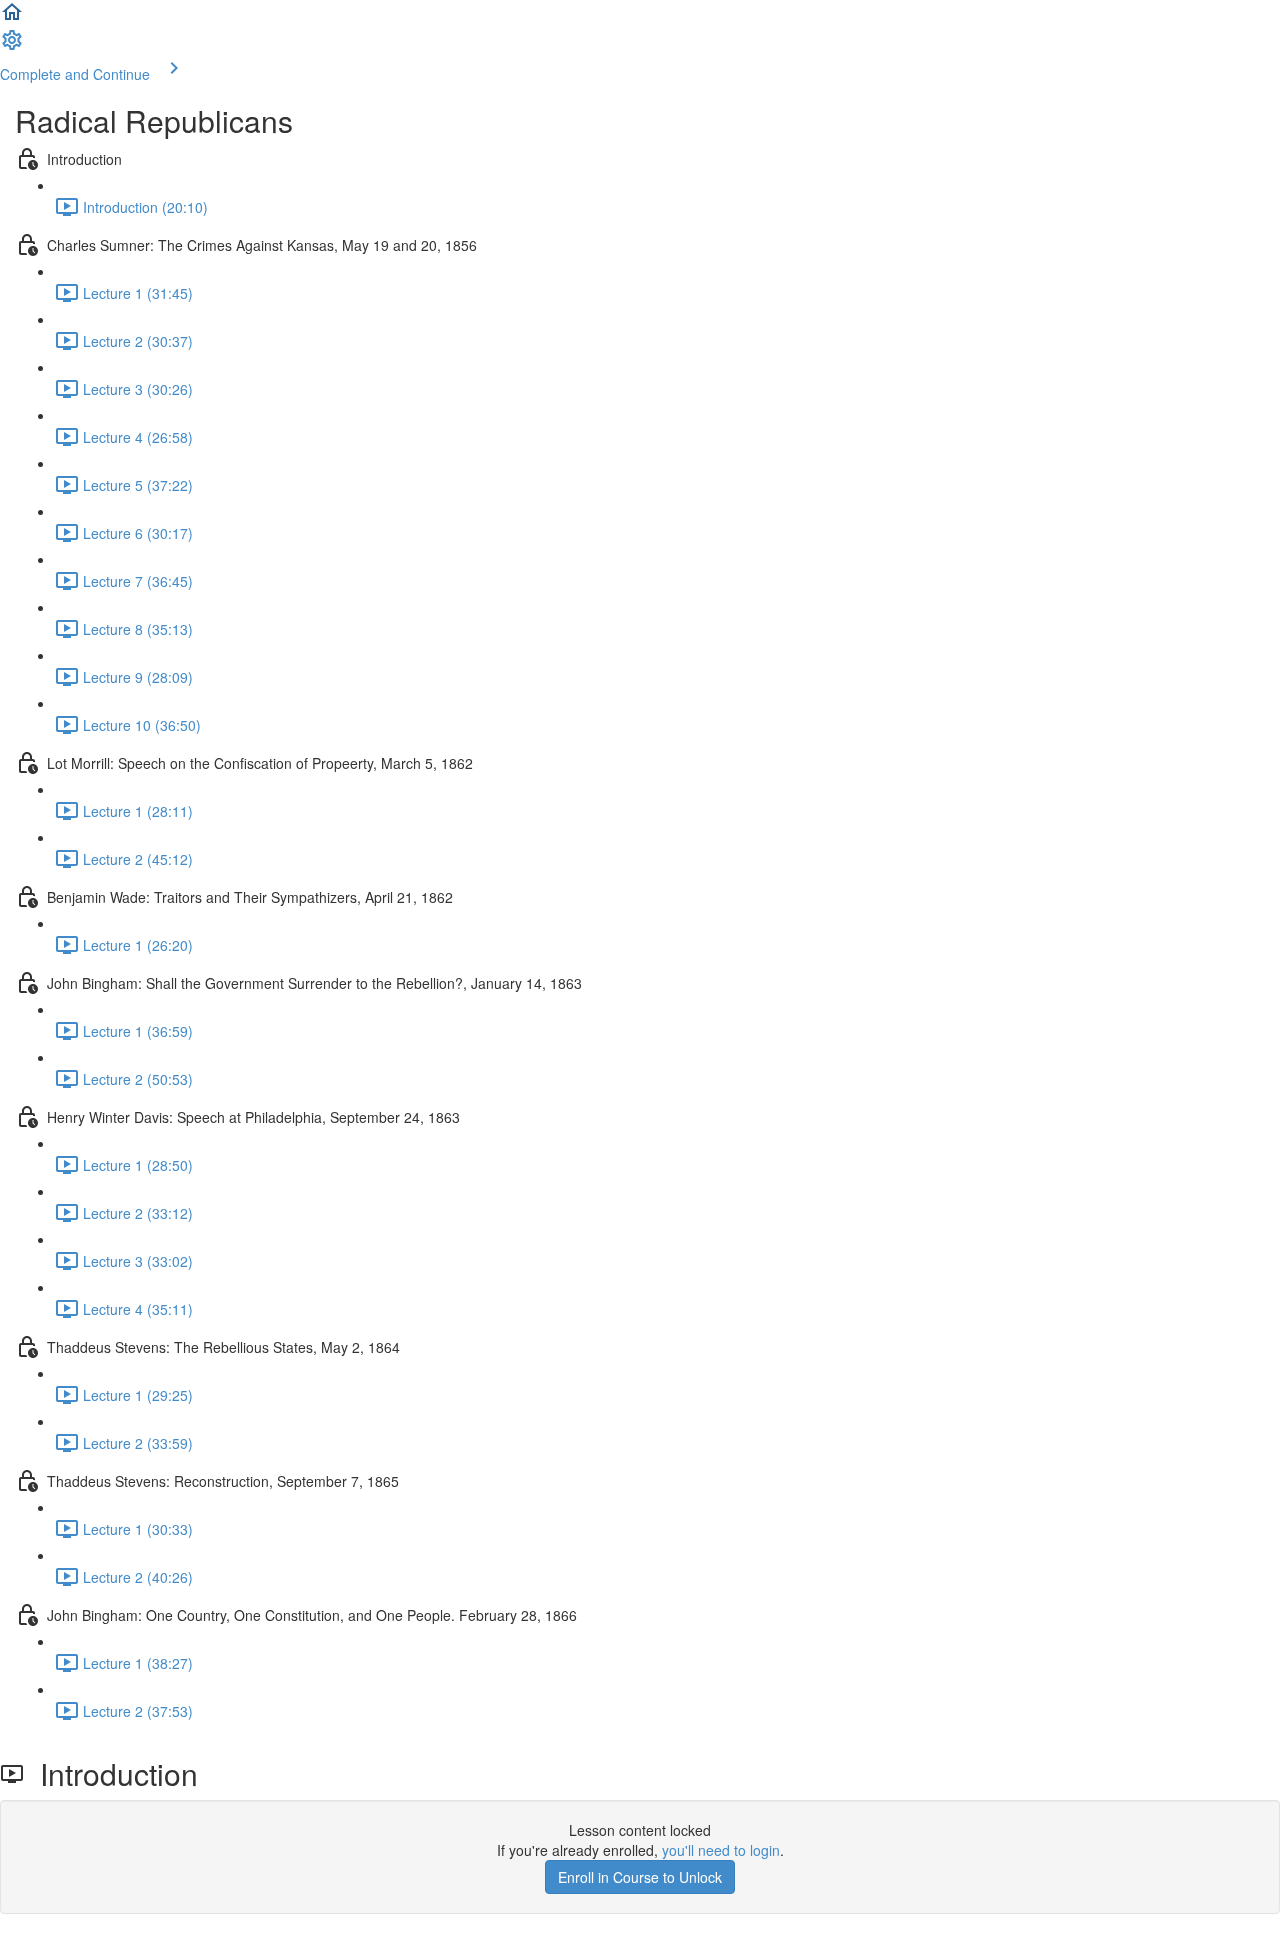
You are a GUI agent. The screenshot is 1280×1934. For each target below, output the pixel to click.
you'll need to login (721, 1850)
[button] (12, 18)
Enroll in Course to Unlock (640, 1877)
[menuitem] (12, 46)
